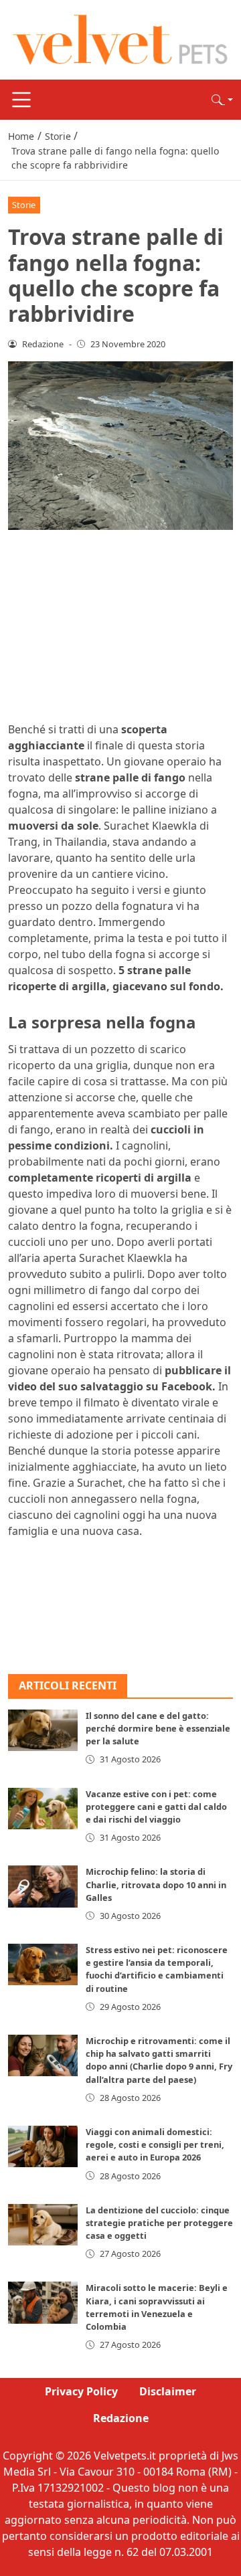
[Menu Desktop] (21, 100)
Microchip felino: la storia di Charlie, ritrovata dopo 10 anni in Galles (156, 1884)
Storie (24, 205)
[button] (222, 100)
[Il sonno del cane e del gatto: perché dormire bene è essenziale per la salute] (43, 1730)
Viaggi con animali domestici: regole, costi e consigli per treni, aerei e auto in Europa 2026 (155, 2144)
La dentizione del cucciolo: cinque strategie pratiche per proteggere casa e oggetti (159, 2223)
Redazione (121, 2418)
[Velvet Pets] (120, 39)
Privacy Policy (81, 2391)
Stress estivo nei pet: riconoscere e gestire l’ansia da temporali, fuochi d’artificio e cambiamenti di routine (157, 1969)
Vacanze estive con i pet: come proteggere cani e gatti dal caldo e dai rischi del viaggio (156, 1807)
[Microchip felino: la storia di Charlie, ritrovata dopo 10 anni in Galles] (43, 1886)
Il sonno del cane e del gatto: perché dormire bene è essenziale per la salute (158, 1728)
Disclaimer (168, 2391)
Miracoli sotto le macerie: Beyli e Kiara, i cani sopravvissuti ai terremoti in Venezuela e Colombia (157, 2307)
